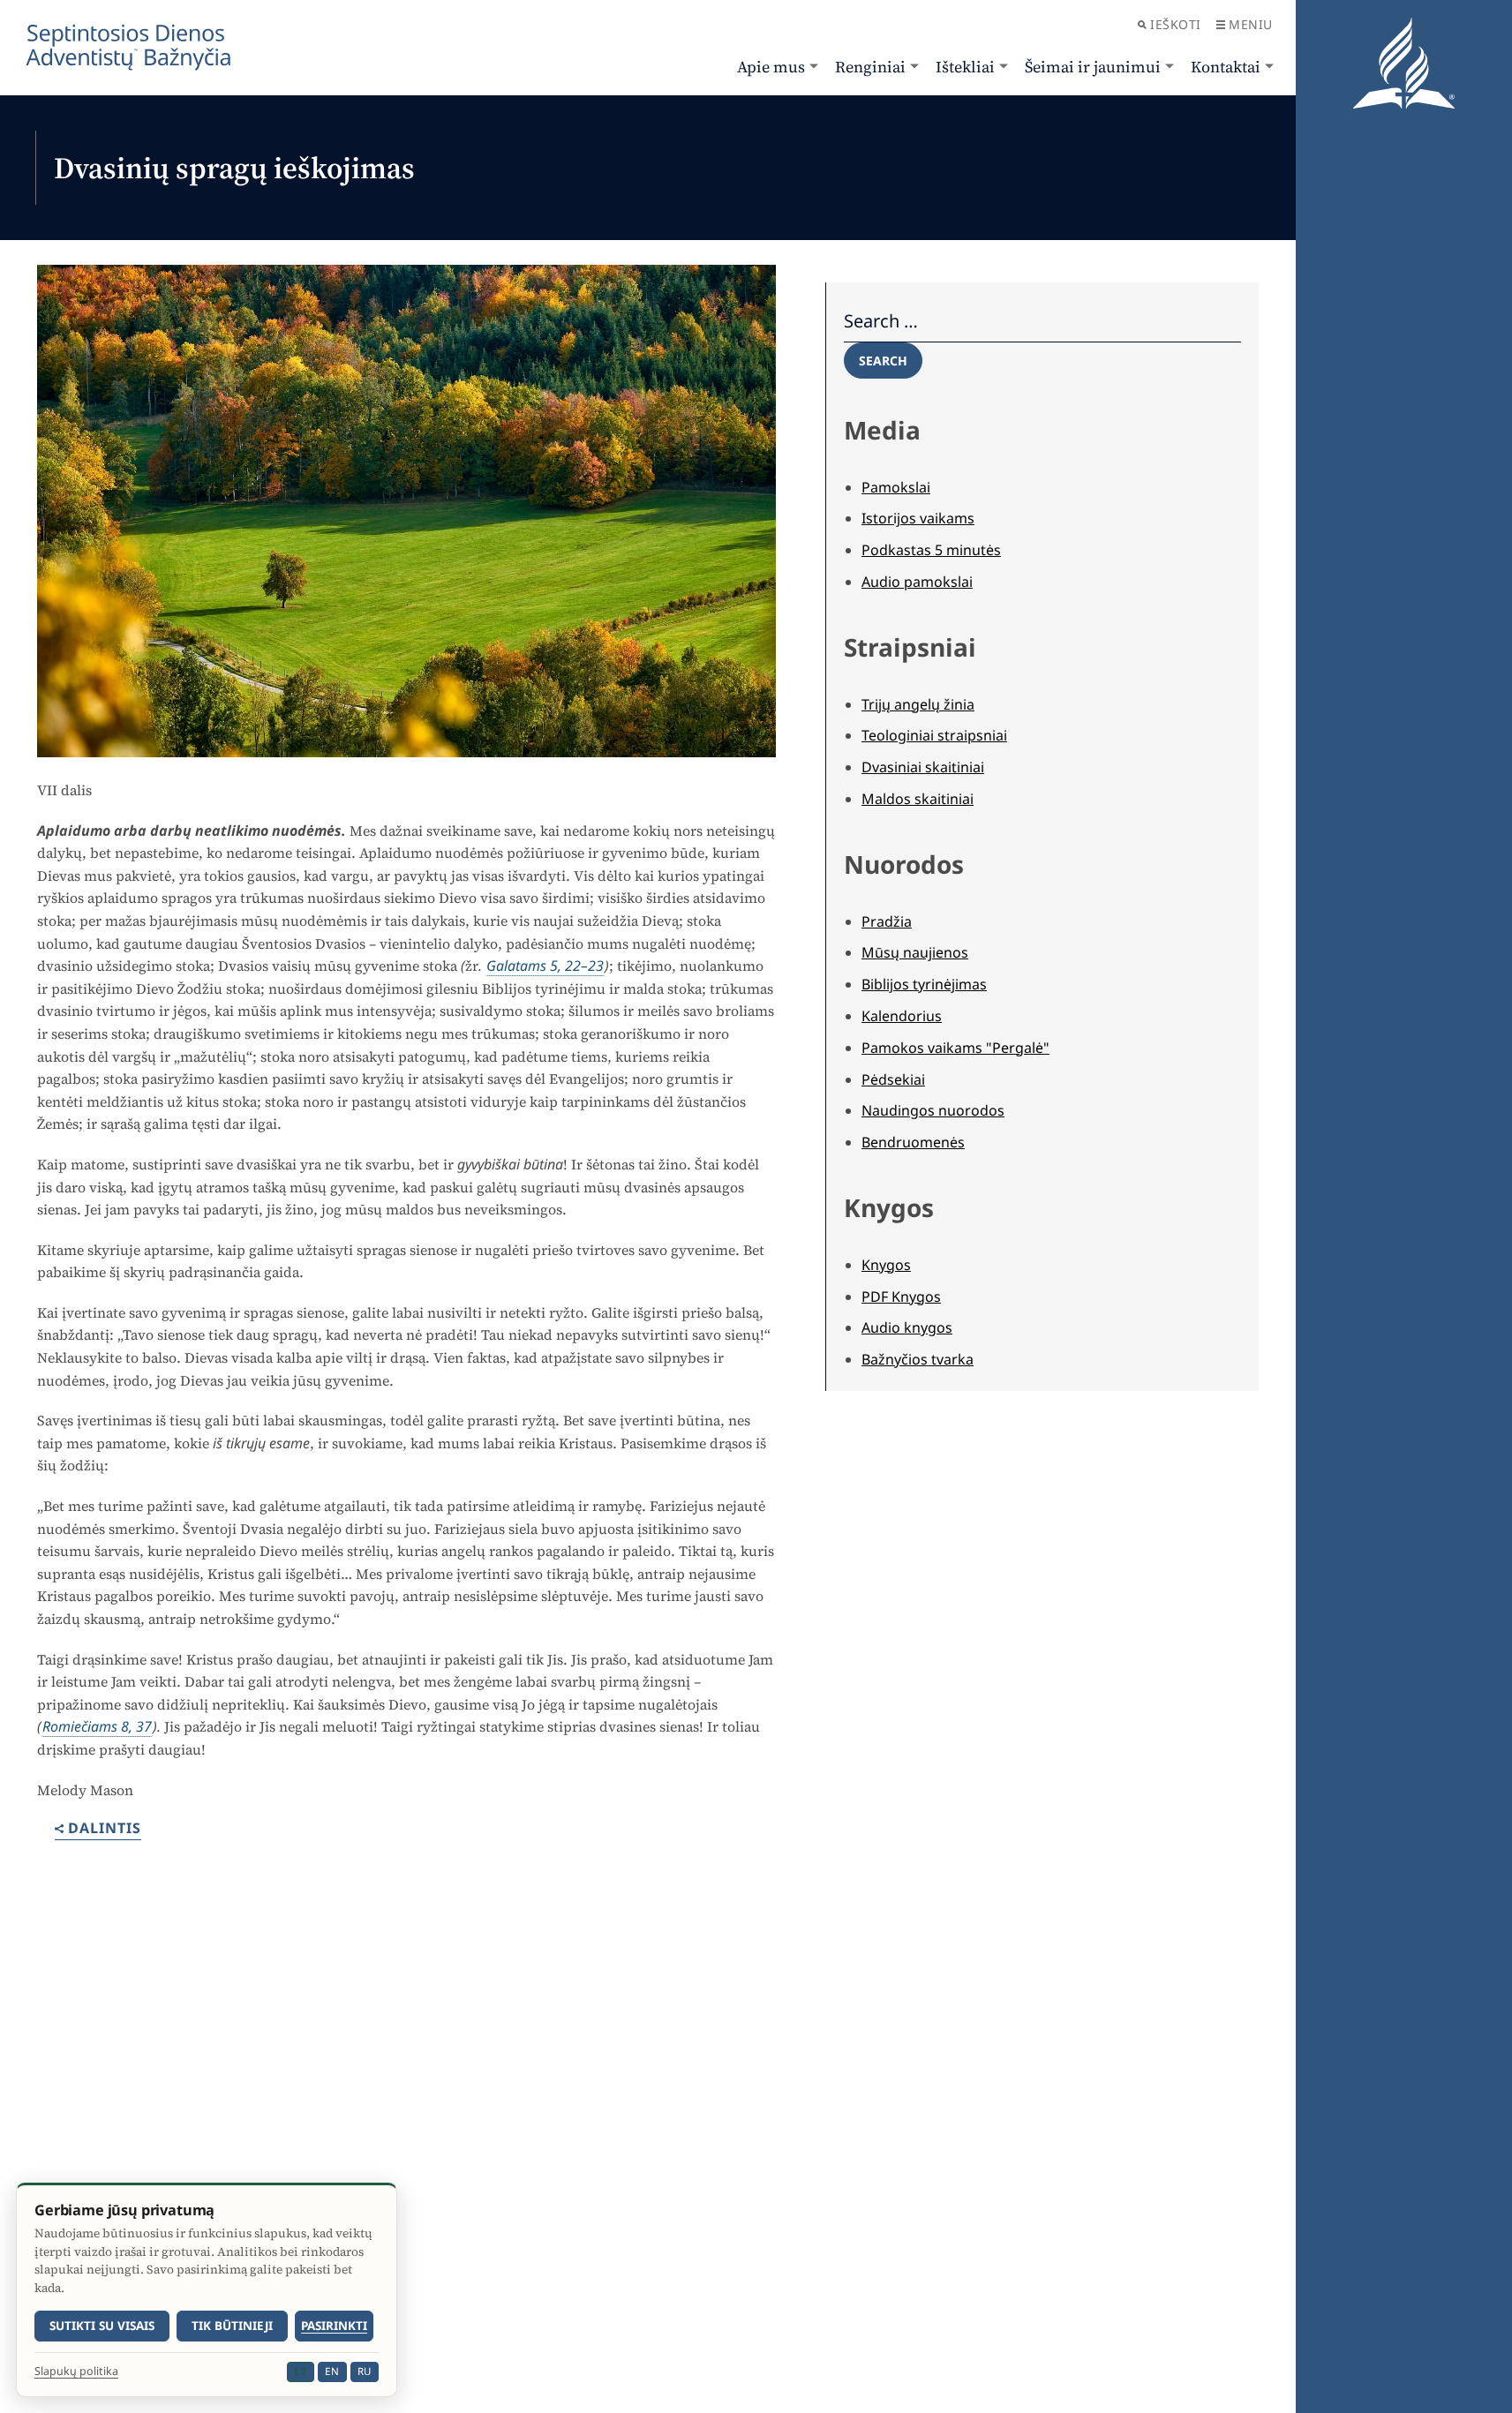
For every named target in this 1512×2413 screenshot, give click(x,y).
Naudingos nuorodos (933, 1110)
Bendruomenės (913, 1142)
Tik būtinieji (232, 2326)
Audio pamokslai (917, 582)
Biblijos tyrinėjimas (924, 984)
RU (365, 2371)
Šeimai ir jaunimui (1093, 67)
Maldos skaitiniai (918, 799)
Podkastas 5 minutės (931, 550)
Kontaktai (1226, 67)
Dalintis (105, 1829)
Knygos (886, 1265)
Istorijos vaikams (918, 518)
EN (332, 2371)
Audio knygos (907, 1327)
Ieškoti (1176, 24)
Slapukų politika (76, 2372)
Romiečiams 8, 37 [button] (97, 1726)
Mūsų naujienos (915, 952)
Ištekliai (965, 67)
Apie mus (771, 67)
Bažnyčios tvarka (918, 1359)
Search (883, 361)
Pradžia (887, 921)
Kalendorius (902, 1016)
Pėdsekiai (893, 1079)
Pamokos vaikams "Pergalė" (955, 1048)
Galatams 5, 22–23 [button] (545, 966)
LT (301, 2371)
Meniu (1251, 24)
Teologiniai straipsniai (934, 735)
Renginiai (870, 67)
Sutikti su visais (102, 2326)
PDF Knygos (901, 1297)
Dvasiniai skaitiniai (923, 767)
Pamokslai (896, 487)
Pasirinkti (334, 2326)
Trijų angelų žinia (918, 704)
